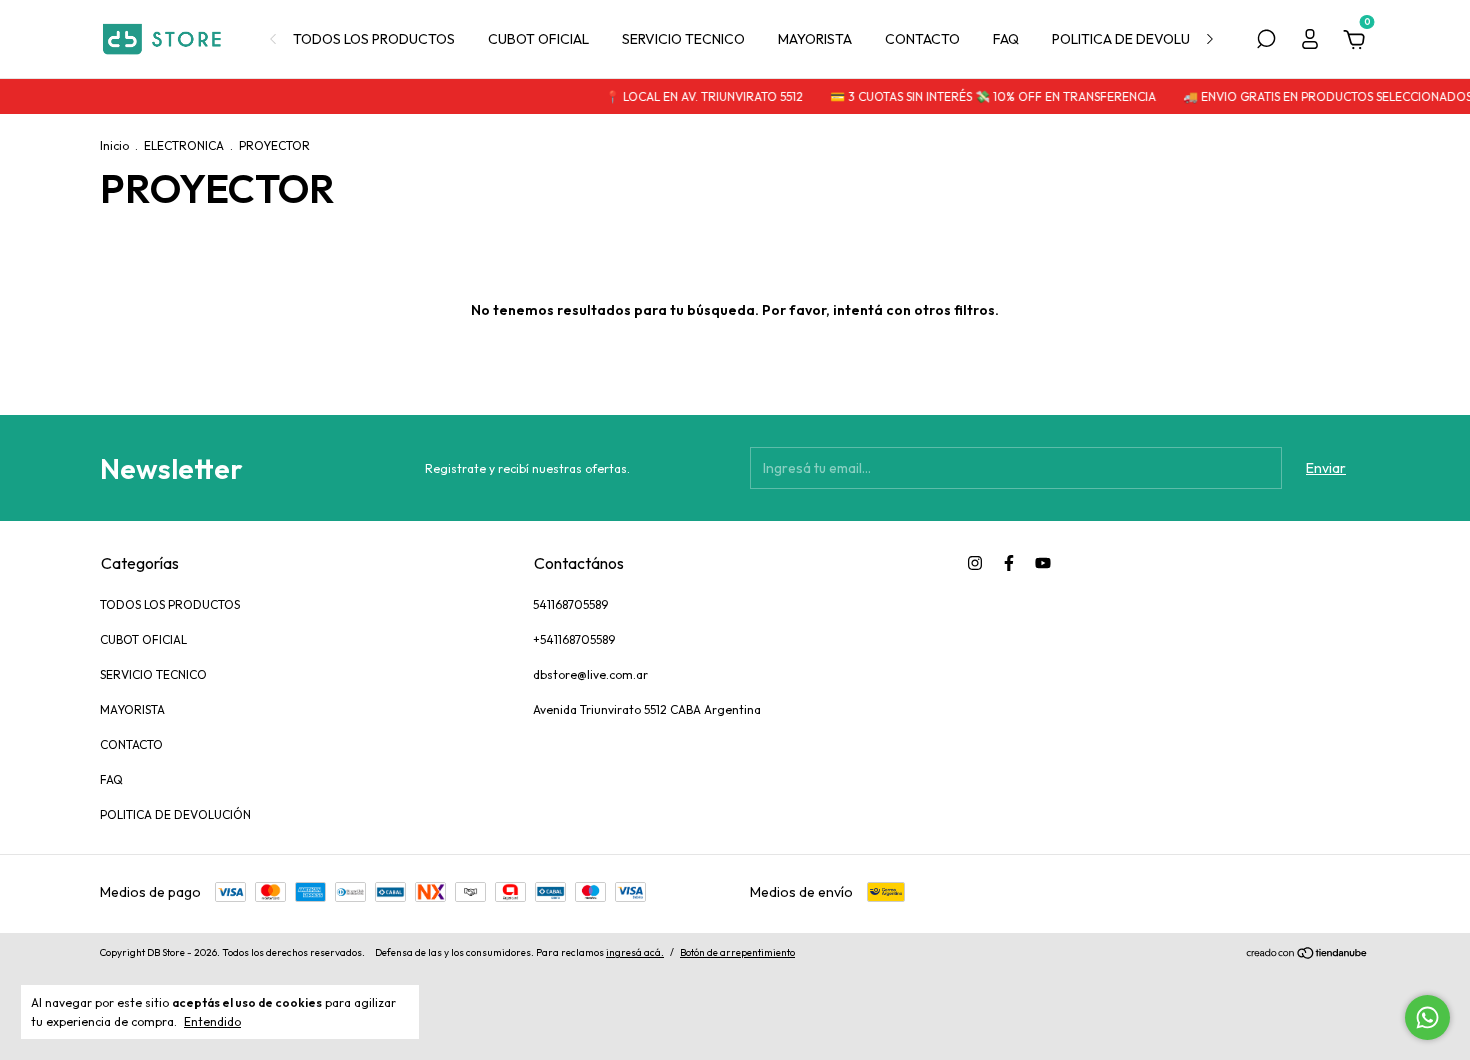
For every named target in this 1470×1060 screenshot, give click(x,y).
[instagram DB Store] (975, 563)
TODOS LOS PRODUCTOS (374, 39)
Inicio (114, 145)
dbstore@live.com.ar (590, 674)
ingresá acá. (635, 952)
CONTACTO (922, 39)
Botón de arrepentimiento (737, 952)
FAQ (1006, 39)
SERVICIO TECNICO (683, 39)
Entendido (212, 1021)
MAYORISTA (815, 39)
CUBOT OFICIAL (538, 39)
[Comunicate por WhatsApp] (1427, 1017)
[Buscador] (1266, 42)
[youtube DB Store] (1043, 563)
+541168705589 (574, 639)
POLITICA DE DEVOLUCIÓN (1137, 39)
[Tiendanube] (1307, 955)
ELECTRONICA (184, 145)
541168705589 (570, 604)
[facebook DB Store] (1009, 563)
